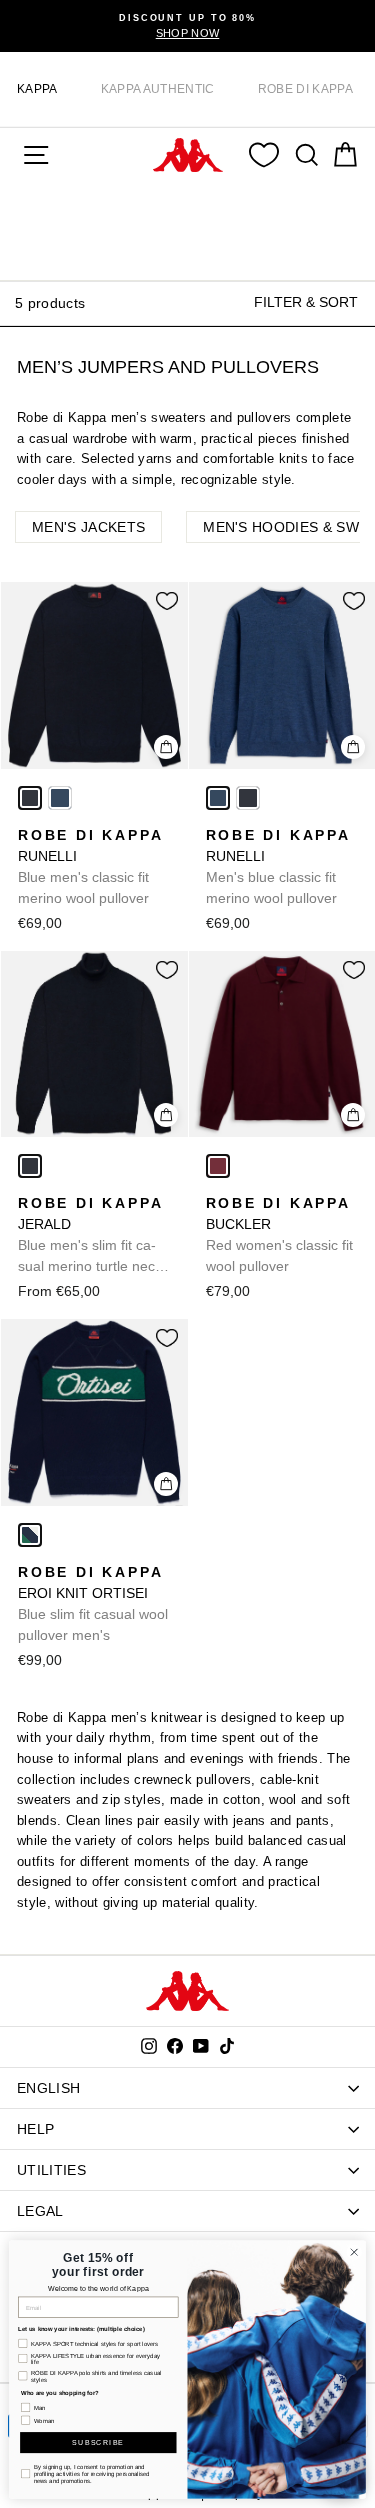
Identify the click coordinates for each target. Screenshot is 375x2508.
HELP (35, 2129)
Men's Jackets (88, 527)
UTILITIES (51, 2170)
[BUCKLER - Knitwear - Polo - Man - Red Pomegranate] (218, 1166)
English (48, 2088)
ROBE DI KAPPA (305, 89)
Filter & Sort (306, 302)
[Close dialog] (354, 2252)
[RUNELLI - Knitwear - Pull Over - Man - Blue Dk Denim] (60, 798)
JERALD (90, 1236)
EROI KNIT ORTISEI (93, 1603)
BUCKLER (279, 1234)
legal (40, 2211)
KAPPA (37, 89)
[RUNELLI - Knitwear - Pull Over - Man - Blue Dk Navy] (30, 798)
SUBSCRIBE (98, 2443)
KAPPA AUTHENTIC (158, 89)
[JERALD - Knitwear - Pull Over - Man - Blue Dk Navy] (30, 1166)
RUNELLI (90, 866)
